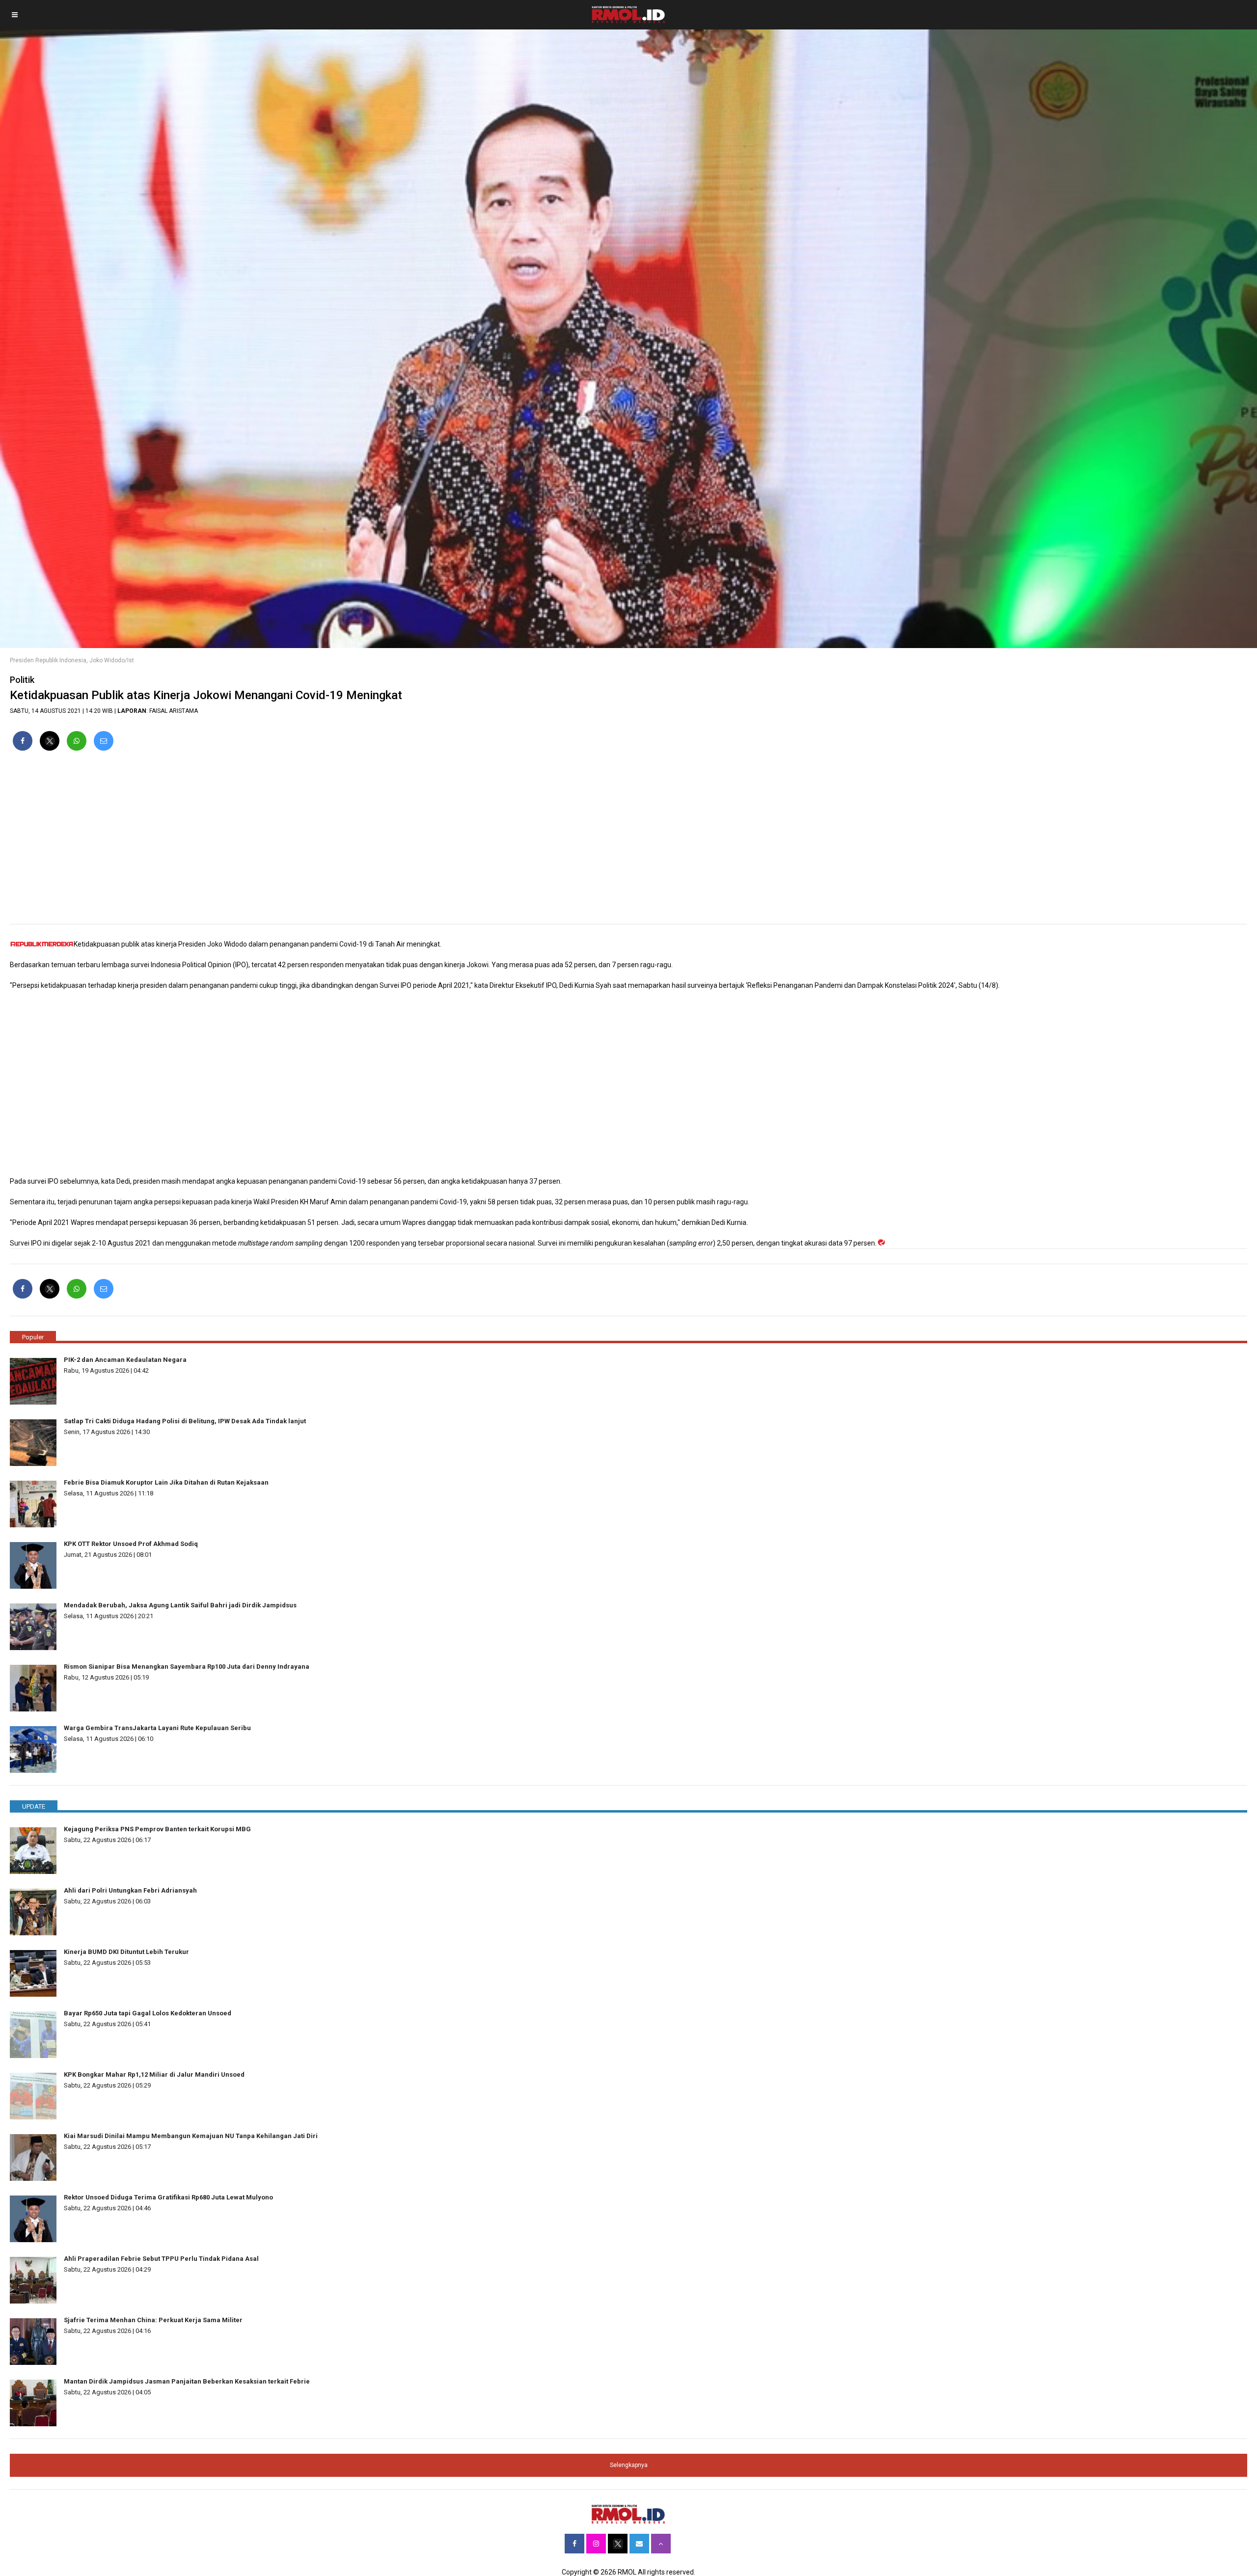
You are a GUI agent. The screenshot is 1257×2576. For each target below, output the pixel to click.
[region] (628, 841)
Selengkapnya (629, 2465)
